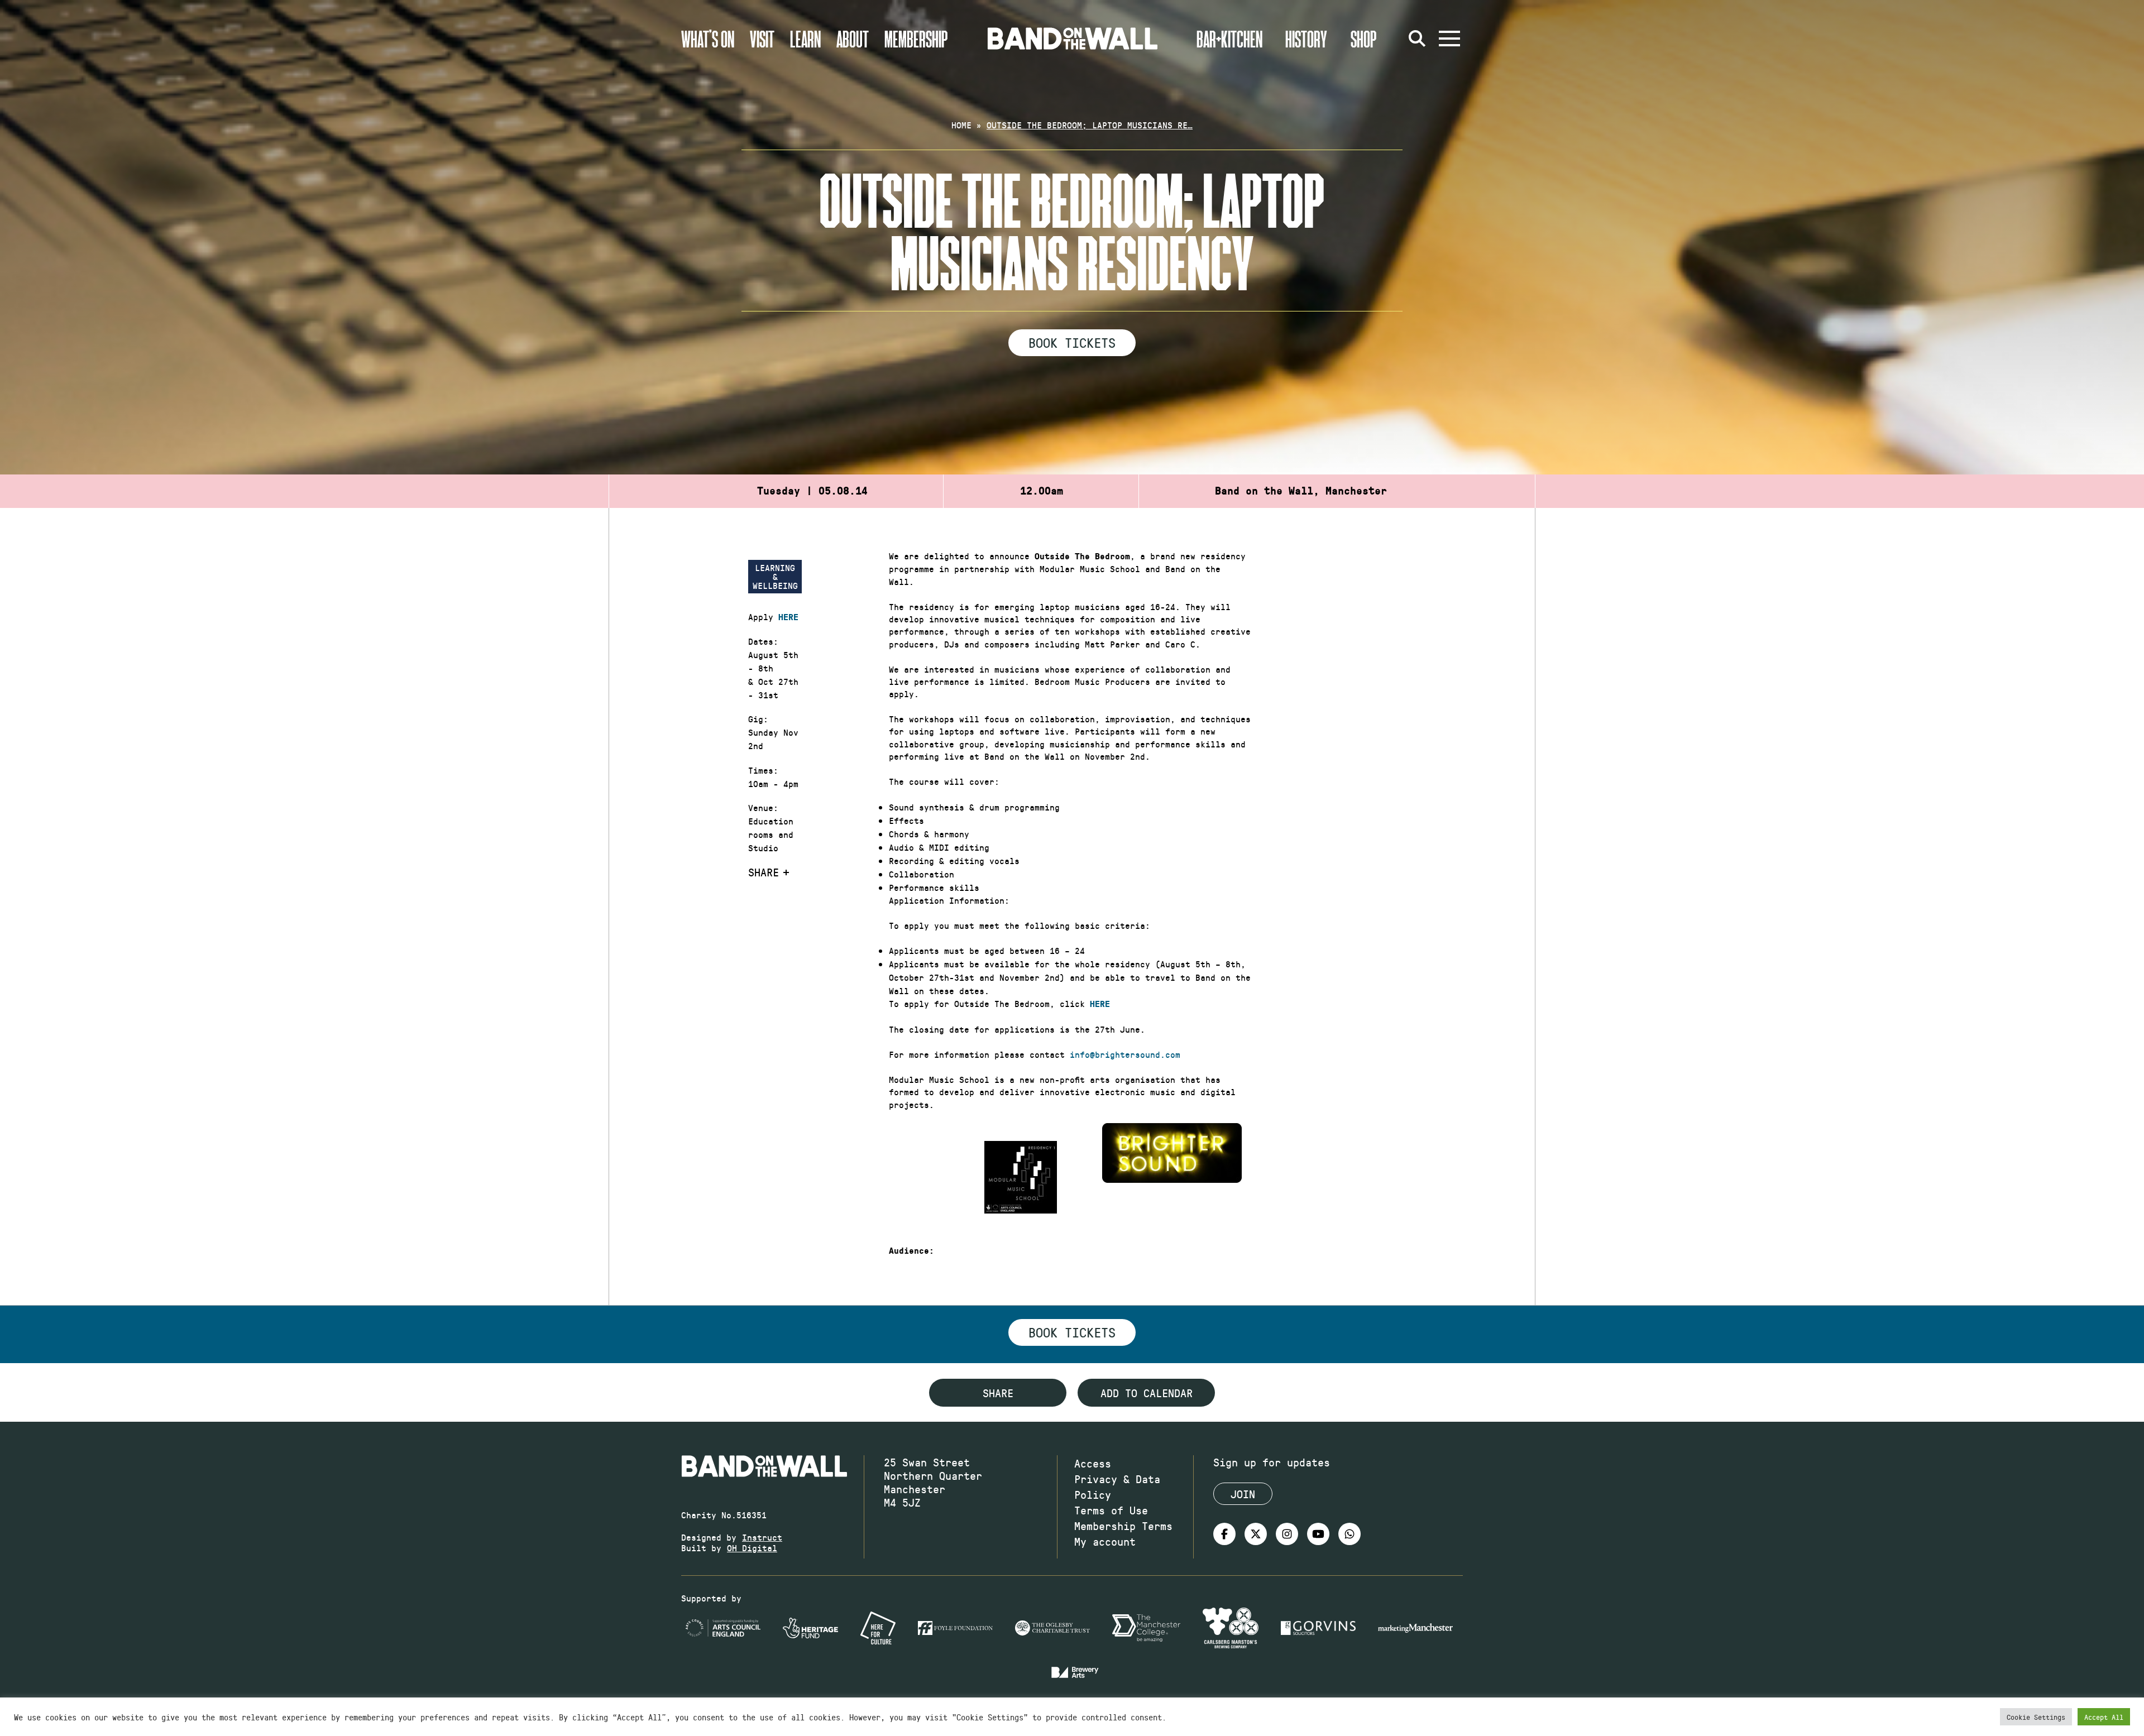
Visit (762, 39)
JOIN (1243, 1494)
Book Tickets (1072, 342)
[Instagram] (1287, 1534)
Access (1093, 1463)
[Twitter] (1256, 1534)
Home (961, 125)
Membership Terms (1123, 1526)
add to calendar (1147, 1393)
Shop (1364, 39)
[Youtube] (1318, 1534)
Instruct (762, 1537)
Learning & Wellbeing (775, 576)
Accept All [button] (2104, 1717)
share (998, 1393)
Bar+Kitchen (1229, 39)
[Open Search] (1417, 39)
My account (1105, 1541)
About (853, 39)
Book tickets (1072, 1332)
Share (764, 872)
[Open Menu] (1449, 39)
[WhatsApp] (1349, 1534)
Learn (805, 39)
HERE (788, 617)
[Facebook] (1224, 1534)
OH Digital (752, 1548)
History (1306, 39)
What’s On (708, 39)
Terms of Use (1111, 1510)
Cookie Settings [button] (2036, 1717)
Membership (916, 39)
